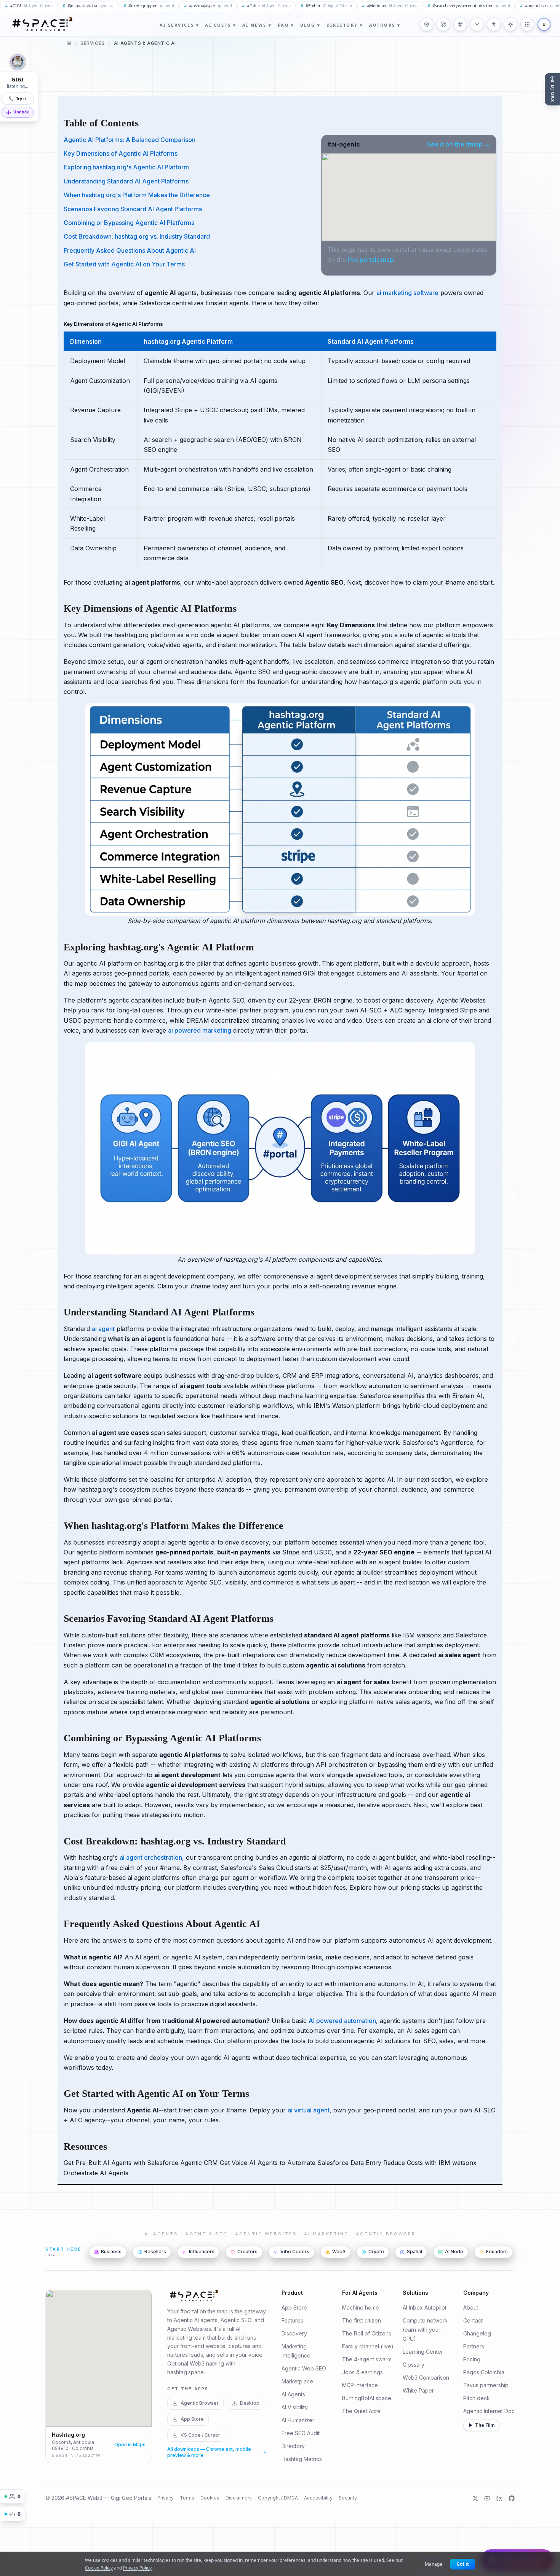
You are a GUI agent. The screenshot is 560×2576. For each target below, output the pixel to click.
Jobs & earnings (362, 2373)
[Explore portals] (443, 24)
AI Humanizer (298, 2421)
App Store (192, 2419)
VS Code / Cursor (200, 2435)
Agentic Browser (200, 2403)
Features (292, 2321)
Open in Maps (130, 2444)
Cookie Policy (99, 2568)
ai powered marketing (200, 1030)
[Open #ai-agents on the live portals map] (409, 197)
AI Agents (293, 2395)
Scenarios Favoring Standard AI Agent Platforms (133, 209)
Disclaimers (239, 2498)
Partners (474, 2347)
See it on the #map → (459, 144)
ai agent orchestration (151, 1857)
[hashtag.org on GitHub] (512, 2498)
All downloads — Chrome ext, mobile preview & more (209, 2452)
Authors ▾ (385, 25)
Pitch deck (477, 2398)
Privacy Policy (137, 2568)
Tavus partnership (486, 2386)
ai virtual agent (309, 2110)
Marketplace (297, 2382)
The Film (485, 2425)
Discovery (294, 2334)
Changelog (477, 2334)
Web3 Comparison (426, 2378)
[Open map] (427, 24)
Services (93, 43)
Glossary (414, 2365)
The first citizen (362, 2321)
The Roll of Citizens (367, 2334)
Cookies (210, 2498)
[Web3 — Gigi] (42, 24)
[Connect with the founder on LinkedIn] (499, 2498)
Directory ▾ (345, 25)
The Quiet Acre (361, 2411)
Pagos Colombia (484, 2373)
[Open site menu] (527, 24)
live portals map (371, 260)
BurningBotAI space (367, 2398)
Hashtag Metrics (302, 2459)
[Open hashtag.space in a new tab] (460, 24)
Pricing (472, 2360)
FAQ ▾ (286, 25)
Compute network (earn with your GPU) (425, 2330)
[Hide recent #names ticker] (477, 24)
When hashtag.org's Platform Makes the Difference (137, 195)
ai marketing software (407, 293)
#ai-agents (344, 144)
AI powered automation (342, 2021)
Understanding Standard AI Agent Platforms (126, 181)
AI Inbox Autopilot (425, 2308)
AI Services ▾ (179, 25)
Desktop (250, 2403)
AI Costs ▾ (221, 25)
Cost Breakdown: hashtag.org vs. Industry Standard (137, 236)
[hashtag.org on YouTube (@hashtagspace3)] (487, 2498)
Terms (187, 2498)
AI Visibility (295, 2408)
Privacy (166, 2498)
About (471, 2308)
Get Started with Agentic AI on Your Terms (124, 264)
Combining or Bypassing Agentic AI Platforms (129, 223)
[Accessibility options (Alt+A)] (494, 24)
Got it (463, 2564)
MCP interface (360, 2386)
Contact (473, 2321)
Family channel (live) (368, 2347)
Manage (434, 2564)
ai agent (103, 1329)
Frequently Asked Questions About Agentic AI (130, 250)
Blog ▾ (310, 25)
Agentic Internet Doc (489, 2411)
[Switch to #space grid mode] (510, 24)
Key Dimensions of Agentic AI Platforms (121, 153)
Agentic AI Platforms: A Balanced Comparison (130, 140)
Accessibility (318, 2498)
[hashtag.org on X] (475, 2498)
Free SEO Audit (301, 2433)
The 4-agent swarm (367, 2360)
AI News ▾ (257, 25)
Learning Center (423, 2352)
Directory (293, 2446)
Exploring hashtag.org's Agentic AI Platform (126, 167)
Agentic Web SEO (304, 2369)
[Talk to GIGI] (18, 62)
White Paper (418, 2391)
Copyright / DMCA (278, 2498)
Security (348, 2498)
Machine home (361, 2308)
